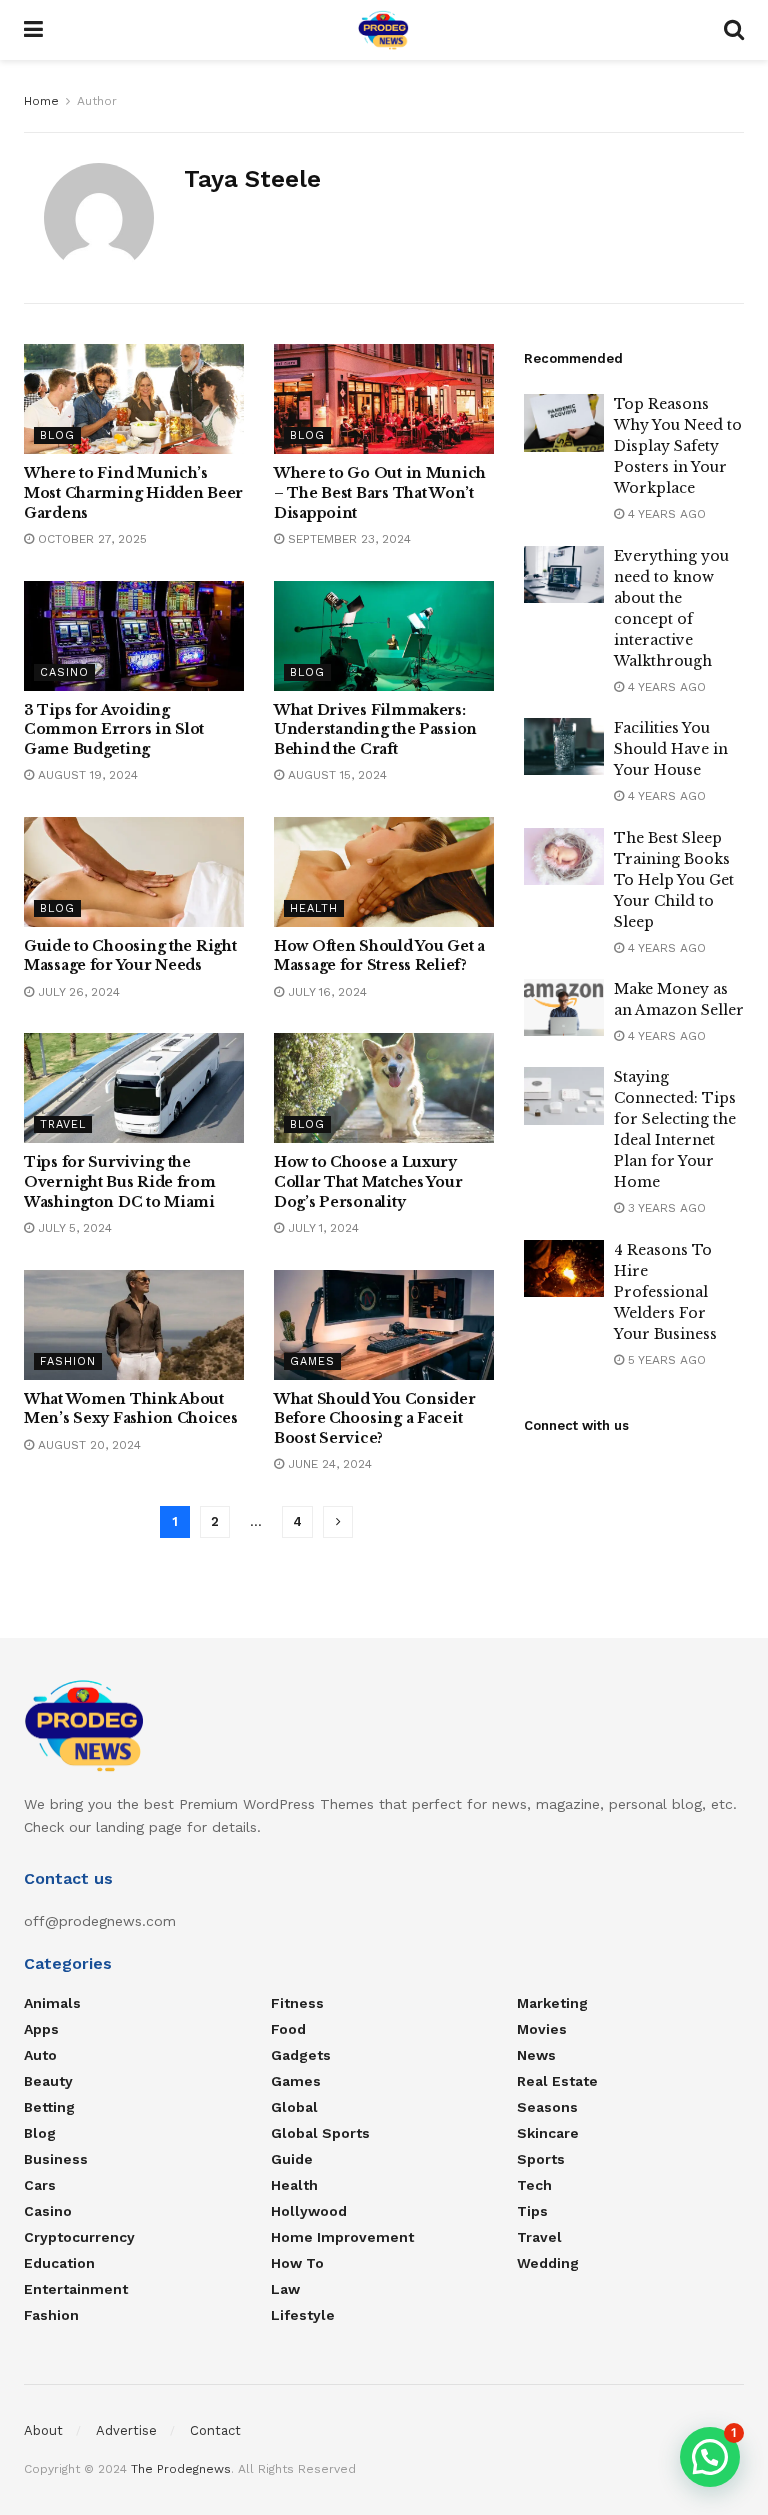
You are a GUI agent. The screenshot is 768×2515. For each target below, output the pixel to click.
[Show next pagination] (338, 1522)
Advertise (126, 2430)
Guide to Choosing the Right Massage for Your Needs (130, 956)
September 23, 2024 (347, 539)
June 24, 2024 (328, 1464)
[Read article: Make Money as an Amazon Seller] (564, 1007)
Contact (215, 2430)
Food (288, 2029)
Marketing (552, 2003)
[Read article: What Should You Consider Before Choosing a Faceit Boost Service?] (384, 1325)
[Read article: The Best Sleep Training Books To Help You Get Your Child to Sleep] (564, 856)
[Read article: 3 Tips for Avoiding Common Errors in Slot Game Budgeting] (134, 636)
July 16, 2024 (325, 992)
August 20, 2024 (87, 1445)
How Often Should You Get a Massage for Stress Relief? (379, 956)
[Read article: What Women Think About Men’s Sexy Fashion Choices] (134, 1325)
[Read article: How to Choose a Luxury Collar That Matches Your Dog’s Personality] (384, 1088)
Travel (63, 1124)
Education (59, 2263)
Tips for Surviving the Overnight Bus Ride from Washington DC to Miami (120, 1181)
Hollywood (309, 2211)
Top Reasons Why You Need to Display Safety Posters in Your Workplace (678, 446)
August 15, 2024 (335, 775)
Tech (534, 2185)
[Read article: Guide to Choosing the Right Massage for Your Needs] (134, 872)
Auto (40, 2055)
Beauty (48, 2081)
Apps (41, 2029)
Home (41, 101)
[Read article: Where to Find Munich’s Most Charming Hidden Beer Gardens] (134, 399)
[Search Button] (734, 30)
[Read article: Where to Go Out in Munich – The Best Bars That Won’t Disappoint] (384, 399)
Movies (542, 2029)
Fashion (68, 1361)
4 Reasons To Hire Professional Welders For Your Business (665, 1292)
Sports (541, 2159)
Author (97, 101)
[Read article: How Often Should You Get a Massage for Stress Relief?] (384, 872)
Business (56, 2159)
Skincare (548, 2133)
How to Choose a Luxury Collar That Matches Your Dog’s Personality (368, 1181)
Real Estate (557, 2081)
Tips (532, 2211)
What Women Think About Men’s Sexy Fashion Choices (131, 1409)
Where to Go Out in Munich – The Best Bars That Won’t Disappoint (380, 492)
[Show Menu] (33, 30)
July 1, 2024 (321, 1228)
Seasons (547, 2107)
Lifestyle (303, 2315)
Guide (292, 2159)
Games (312, 1361)
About (43, 2430)
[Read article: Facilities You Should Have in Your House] (564, 746)
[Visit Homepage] (383, 30)
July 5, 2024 (73, 1228)
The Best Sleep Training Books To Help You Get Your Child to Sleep (674, 880)
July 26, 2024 (77, 992)
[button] (710, 2457)
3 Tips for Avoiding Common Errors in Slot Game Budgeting (114, 729)
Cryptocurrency (79, 2237)
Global (294, 2107)
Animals (52, 2003)
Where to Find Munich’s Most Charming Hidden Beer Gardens (133, 492)
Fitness (297, 2003)
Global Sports (320, 2133)
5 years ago (665, 1360)
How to (297, 2263)
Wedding (548, 2263)
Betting (49, 2107)
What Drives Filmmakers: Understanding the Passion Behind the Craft (375, 729)
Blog (57, 435)
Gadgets (301, 2055)
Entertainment (76, 2289)
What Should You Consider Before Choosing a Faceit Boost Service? (374, 1418)
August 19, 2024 (86, 775)
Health (314, 908)
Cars (40, 2185)
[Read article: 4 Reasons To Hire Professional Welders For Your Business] (564, 1268)
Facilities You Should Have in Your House (671, 749)
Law (285, 2289)
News (536, 2055)
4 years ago (665, 514)
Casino (64, 672)
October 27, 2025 (90, 539)
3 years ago (665, 1208)
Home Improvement (342, 2237)
